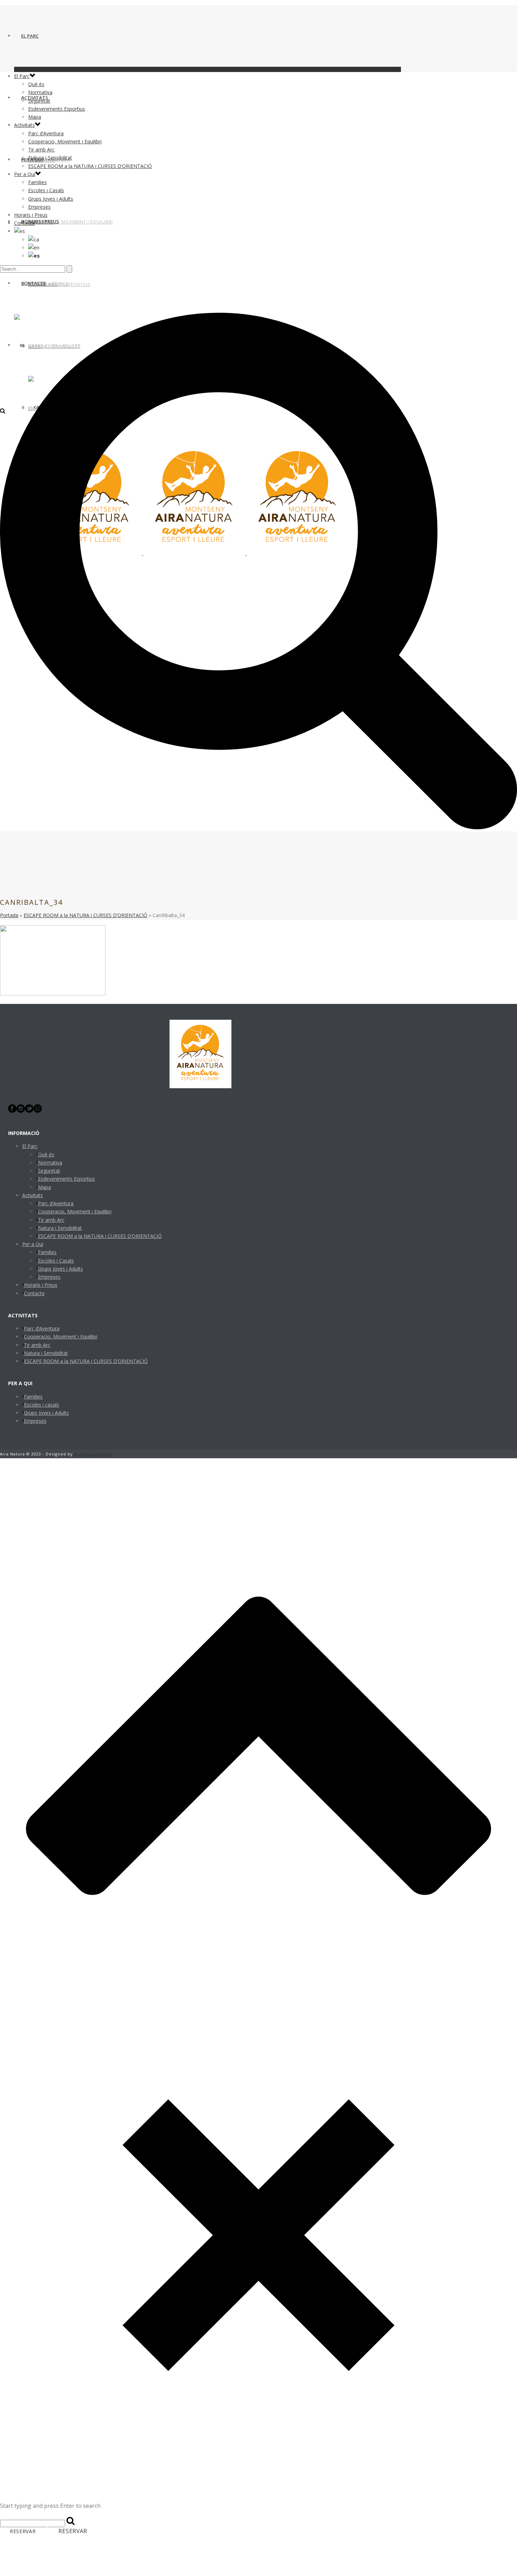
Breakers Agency (93, 1454)
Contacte (24, 223)
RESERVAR (23, 2531)
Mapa (35, 117)
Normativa (40, 92)
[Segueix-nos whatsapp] (38, 1111)
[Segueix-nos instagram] (21, 1111)
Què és (36, 84)
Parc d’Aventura (46, 133)
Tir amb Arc (41, 150)
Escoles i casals (42, 1405)
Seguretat (39, 101)
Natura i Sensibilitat (50, 158)
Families (37, 182)
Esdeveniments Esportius (57, 109)
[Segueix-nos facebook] (12, 1111)
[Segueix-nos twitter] (29, 1111)
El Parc (30, 36)
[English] (34, 248)
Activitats (24, 125)
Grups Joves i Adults (51, 199)
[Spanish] (34, 256)
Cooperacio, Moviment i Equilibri (71, 222)
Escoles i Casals (46, 190)
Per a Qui (25, 174)
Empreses (39, 207)
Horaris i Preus (40, 221)
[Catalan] (20, 231)
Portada (9, 915)
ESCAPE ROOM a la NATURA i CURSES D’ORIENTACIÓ (90, 166)
